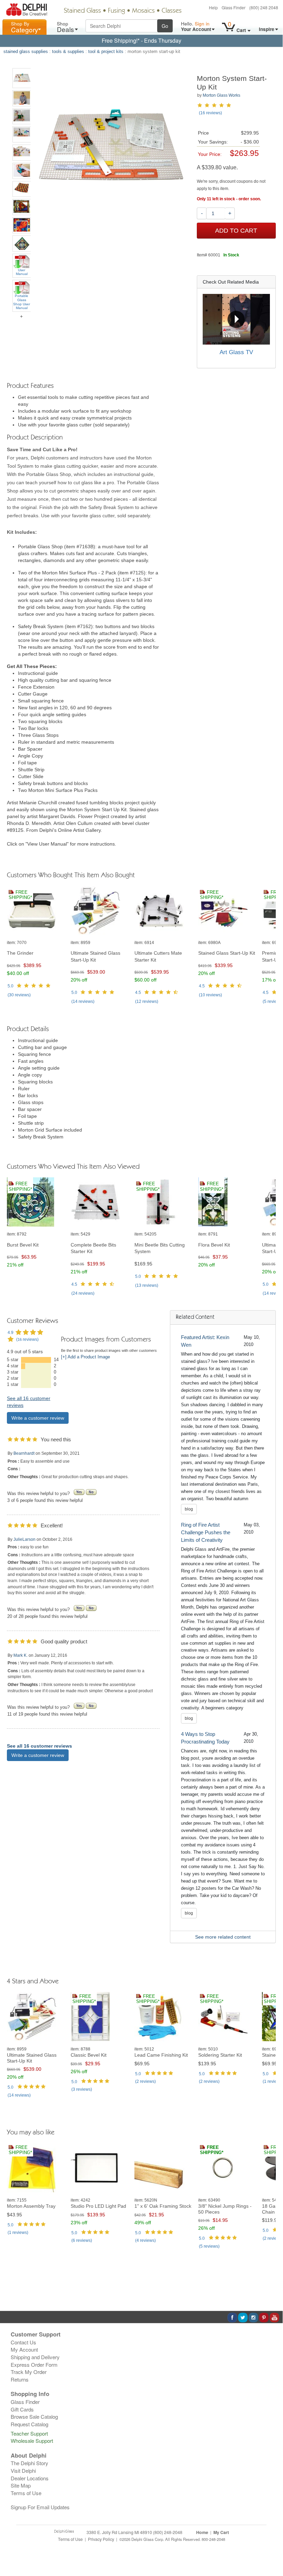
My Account (24, 2349)
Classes (172, 11)
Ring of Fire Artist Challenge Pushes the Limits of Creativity (206, 1532)
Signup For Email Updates (40, 2507)
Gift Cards (22, 2409)
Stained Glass (82, 11)
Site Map (21, 2485)
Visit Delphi (23, 2471)
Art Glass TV (236, 352)
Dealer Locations (30, 2478)
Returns (20, 2379)
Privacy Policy (101, 2539)
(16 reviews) (210, 113)
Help (213, 7)
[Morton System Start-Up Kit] (22, 78)
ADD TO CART (236, 231)
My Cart (221, 2532)
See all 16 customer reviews (39, 1746)
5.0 (11, 986)
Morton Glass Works (221, 95)
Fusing (117, 11)
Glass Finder (234, 7)
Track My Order (29, 2372)
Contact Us (23, 2342)
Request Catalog (29, 2424)
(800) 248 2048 (264, 7)
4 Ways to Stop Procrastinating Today (205, 1738)
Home (202, 2532)
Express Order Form (34, 2365)
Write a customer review (38, 1418)
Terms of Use (26, 2493)
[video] (236, 319)
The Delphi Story (29, 2463)
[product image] (36, 911)
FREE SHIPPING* (20, 895)
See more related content (223, 1937)
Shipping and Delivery (35, 2357)
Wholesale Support (32, 2441)
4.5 (138, 993)
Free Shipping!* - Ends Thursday (141, 40)
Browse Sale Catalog (34, 2416)
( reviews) (19, 995)
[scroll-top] (272, 2543)
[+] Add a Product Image (85, 1357)
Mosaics (143, 11)
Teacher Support (29, 2433)
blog (189, 1509)
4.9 (11, 1333)
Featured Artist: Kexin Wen (205, 1341)
